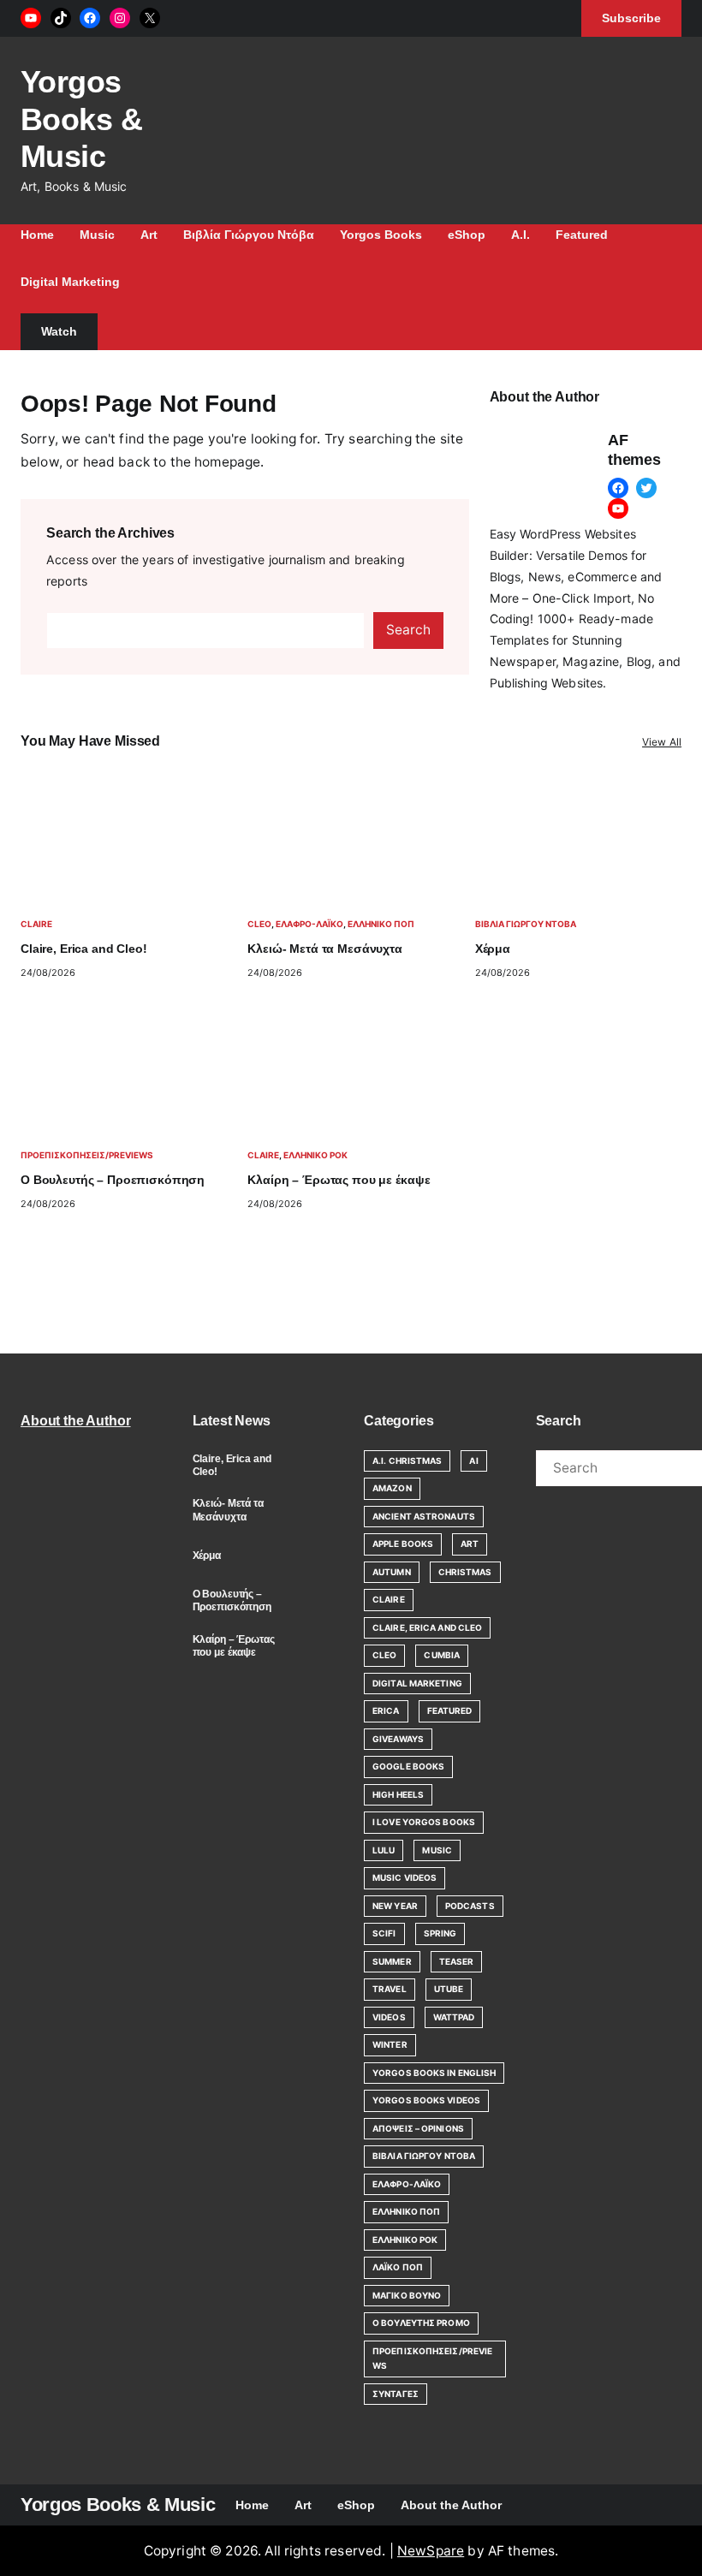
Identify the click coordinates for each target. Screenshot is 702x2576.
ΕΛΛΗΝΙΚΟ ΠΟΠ (381, 924)
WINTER (390, 2044)
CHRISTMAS (465, 1572)
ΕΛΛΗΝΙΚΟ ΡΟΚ (315, 1155)
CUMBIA (442, 1655)
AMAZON (392, 1488)
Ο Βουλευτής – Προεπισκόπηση (113, 1180)
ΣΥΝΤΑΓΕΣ (396, 2394)
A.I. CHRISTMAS (407, 1461)
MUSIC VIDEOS (405, 1877)
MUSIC (437, 1850)
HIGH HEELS (398, 1794)
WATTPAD (454, 2017)
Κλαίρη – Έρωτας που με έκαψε (339, 1180)
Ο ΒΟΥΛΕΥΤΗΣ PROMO (421, 2323)
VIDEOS (389, 2017)
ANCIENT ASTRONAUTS (424, 1516)
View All (662, 742)
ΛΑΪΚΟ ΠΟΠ (398, 2267)
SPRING (440, 1933)
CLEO (259, 924)
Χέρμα (493, 949)
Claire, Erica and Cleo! (84, 949)
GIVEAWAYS (398, 1739)
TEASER (457, 1961)
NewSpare (431, 2551)
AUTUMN (392, 1572)
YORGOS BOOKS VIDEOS (426, 2100)
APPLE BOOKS (403, 1544)
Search (408, 630)
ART (470, 1544)
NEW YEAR (395, 1906)
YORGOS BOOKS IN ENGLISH (434, 2073)
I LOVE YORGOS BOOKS (424, 1822)
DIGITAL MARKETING (417, 1683)
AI (473, 1461)
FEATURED (450, 1710)
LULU (384, 1850)
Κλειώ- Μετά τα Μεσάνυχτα (325, 949)
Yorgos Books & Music (81, 119)
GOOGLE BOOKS (408, 1766)
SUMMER (392, 1961)
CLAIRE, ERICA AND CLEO (427, 1627)
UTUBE (449, 1989)
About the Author (76, 1421)
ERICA (386, 1710)
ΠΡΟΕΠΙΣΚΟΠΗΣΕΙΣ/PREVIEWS (87, 1155)
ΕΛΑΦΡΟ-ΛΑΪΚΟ (309, 924)
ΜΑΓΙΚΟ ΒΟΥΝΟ (407, 2295)
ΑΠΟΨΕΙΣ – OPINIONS (418, 2128)
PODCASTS (470, 1906)
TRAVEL (390, 1989)
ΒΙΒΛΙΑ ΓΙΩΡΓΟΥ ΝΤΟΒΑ (526, 924)
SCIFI (384, 1933)
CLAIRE (36, 924)
